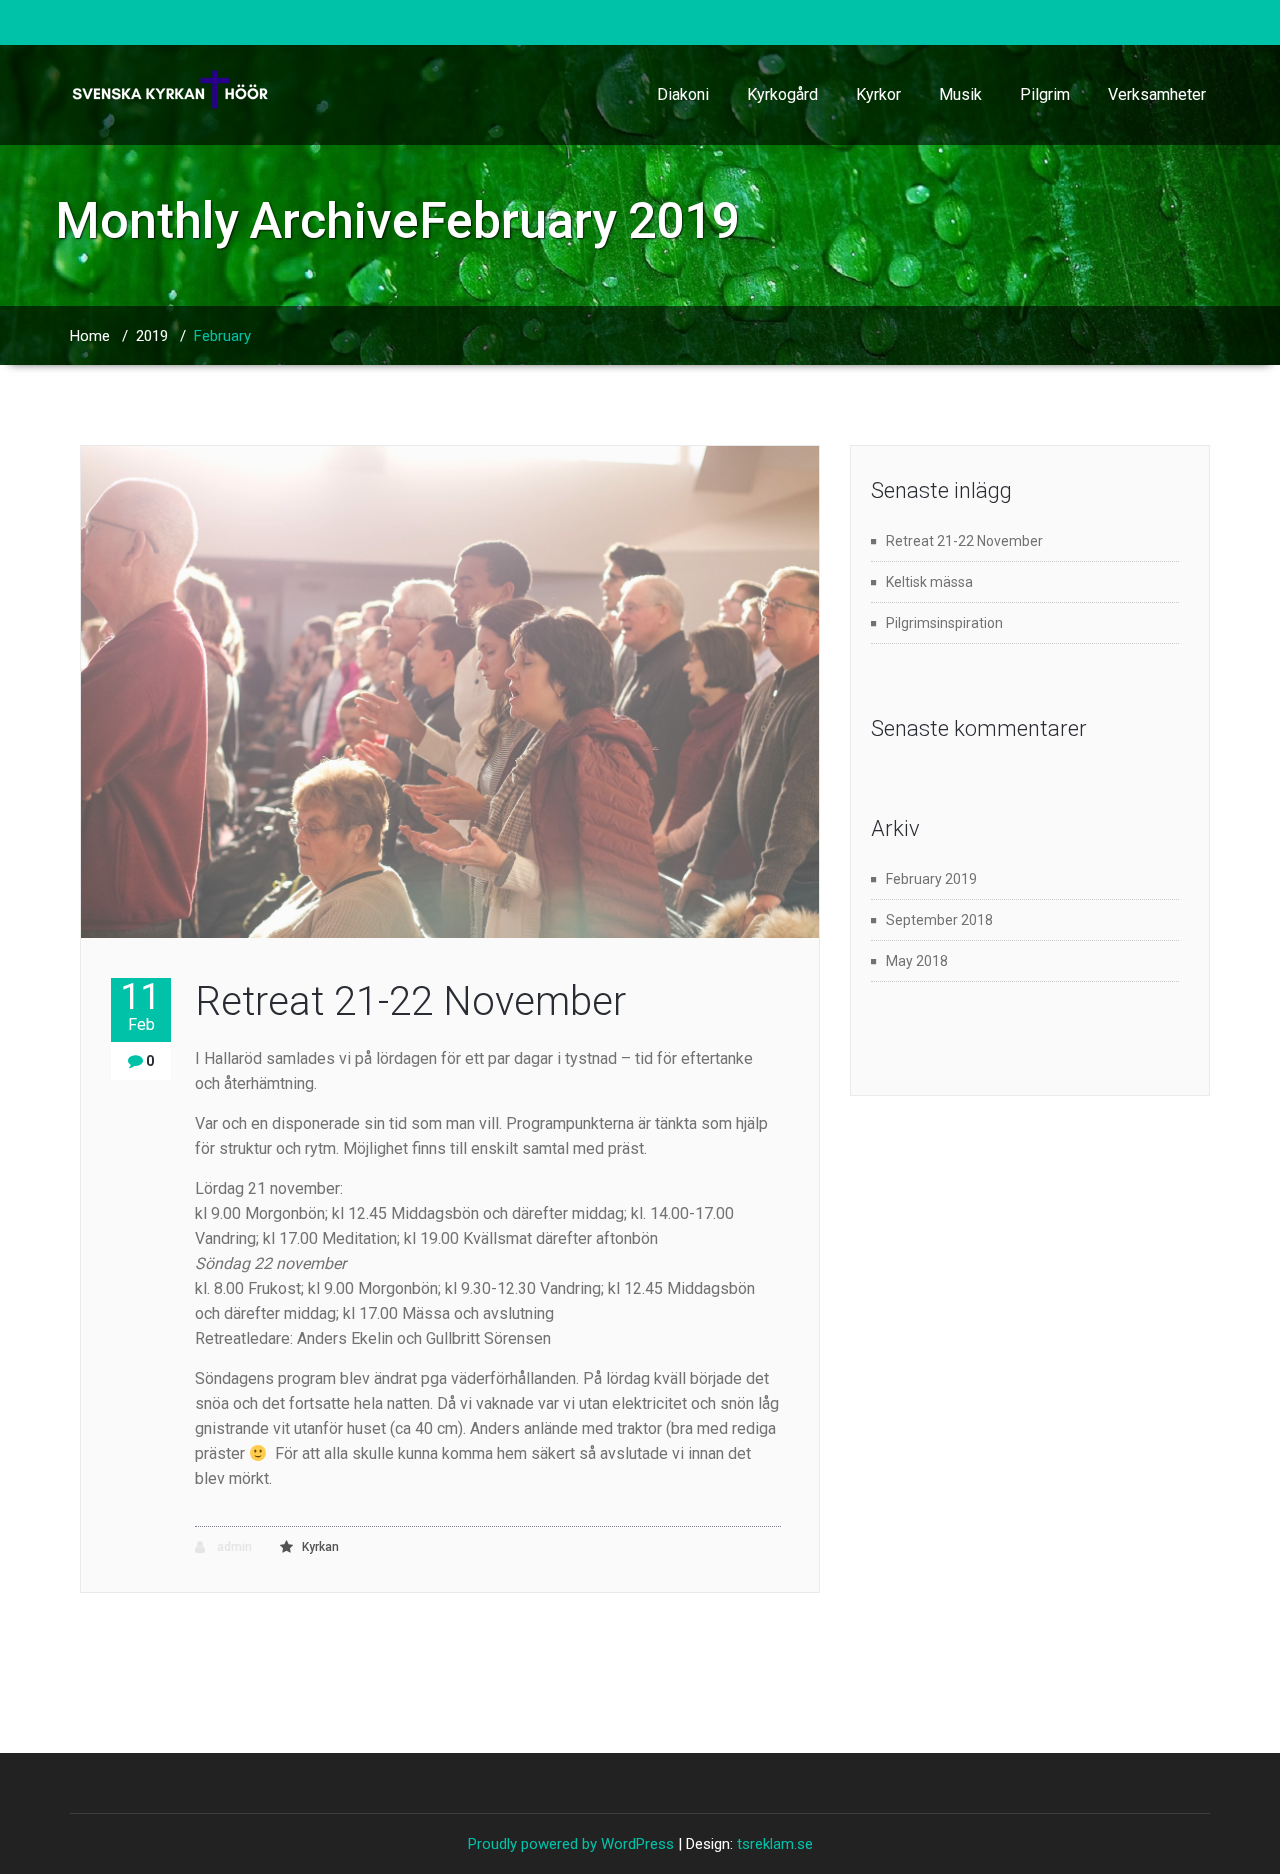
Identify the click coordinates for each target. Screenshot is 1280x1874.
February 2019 (931, 879)
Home (90, 336)
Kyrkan (320, 1547)
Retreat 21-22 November (410, 1001)
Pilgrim (1045, 94)
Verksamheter (1157, 94)
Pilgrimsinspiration (944, 623)
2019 (152, 336)
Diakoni (683, 94)
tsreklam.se (775, 1844)
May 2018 (917, 961)
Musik (960, 94)
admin (233, 1547)
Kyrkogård (782, 94)
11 (141, 1006)
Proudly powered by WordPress (571, 1844)
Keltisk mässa (929, 582)
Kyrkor (878, 94)
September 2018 (939, 920)
